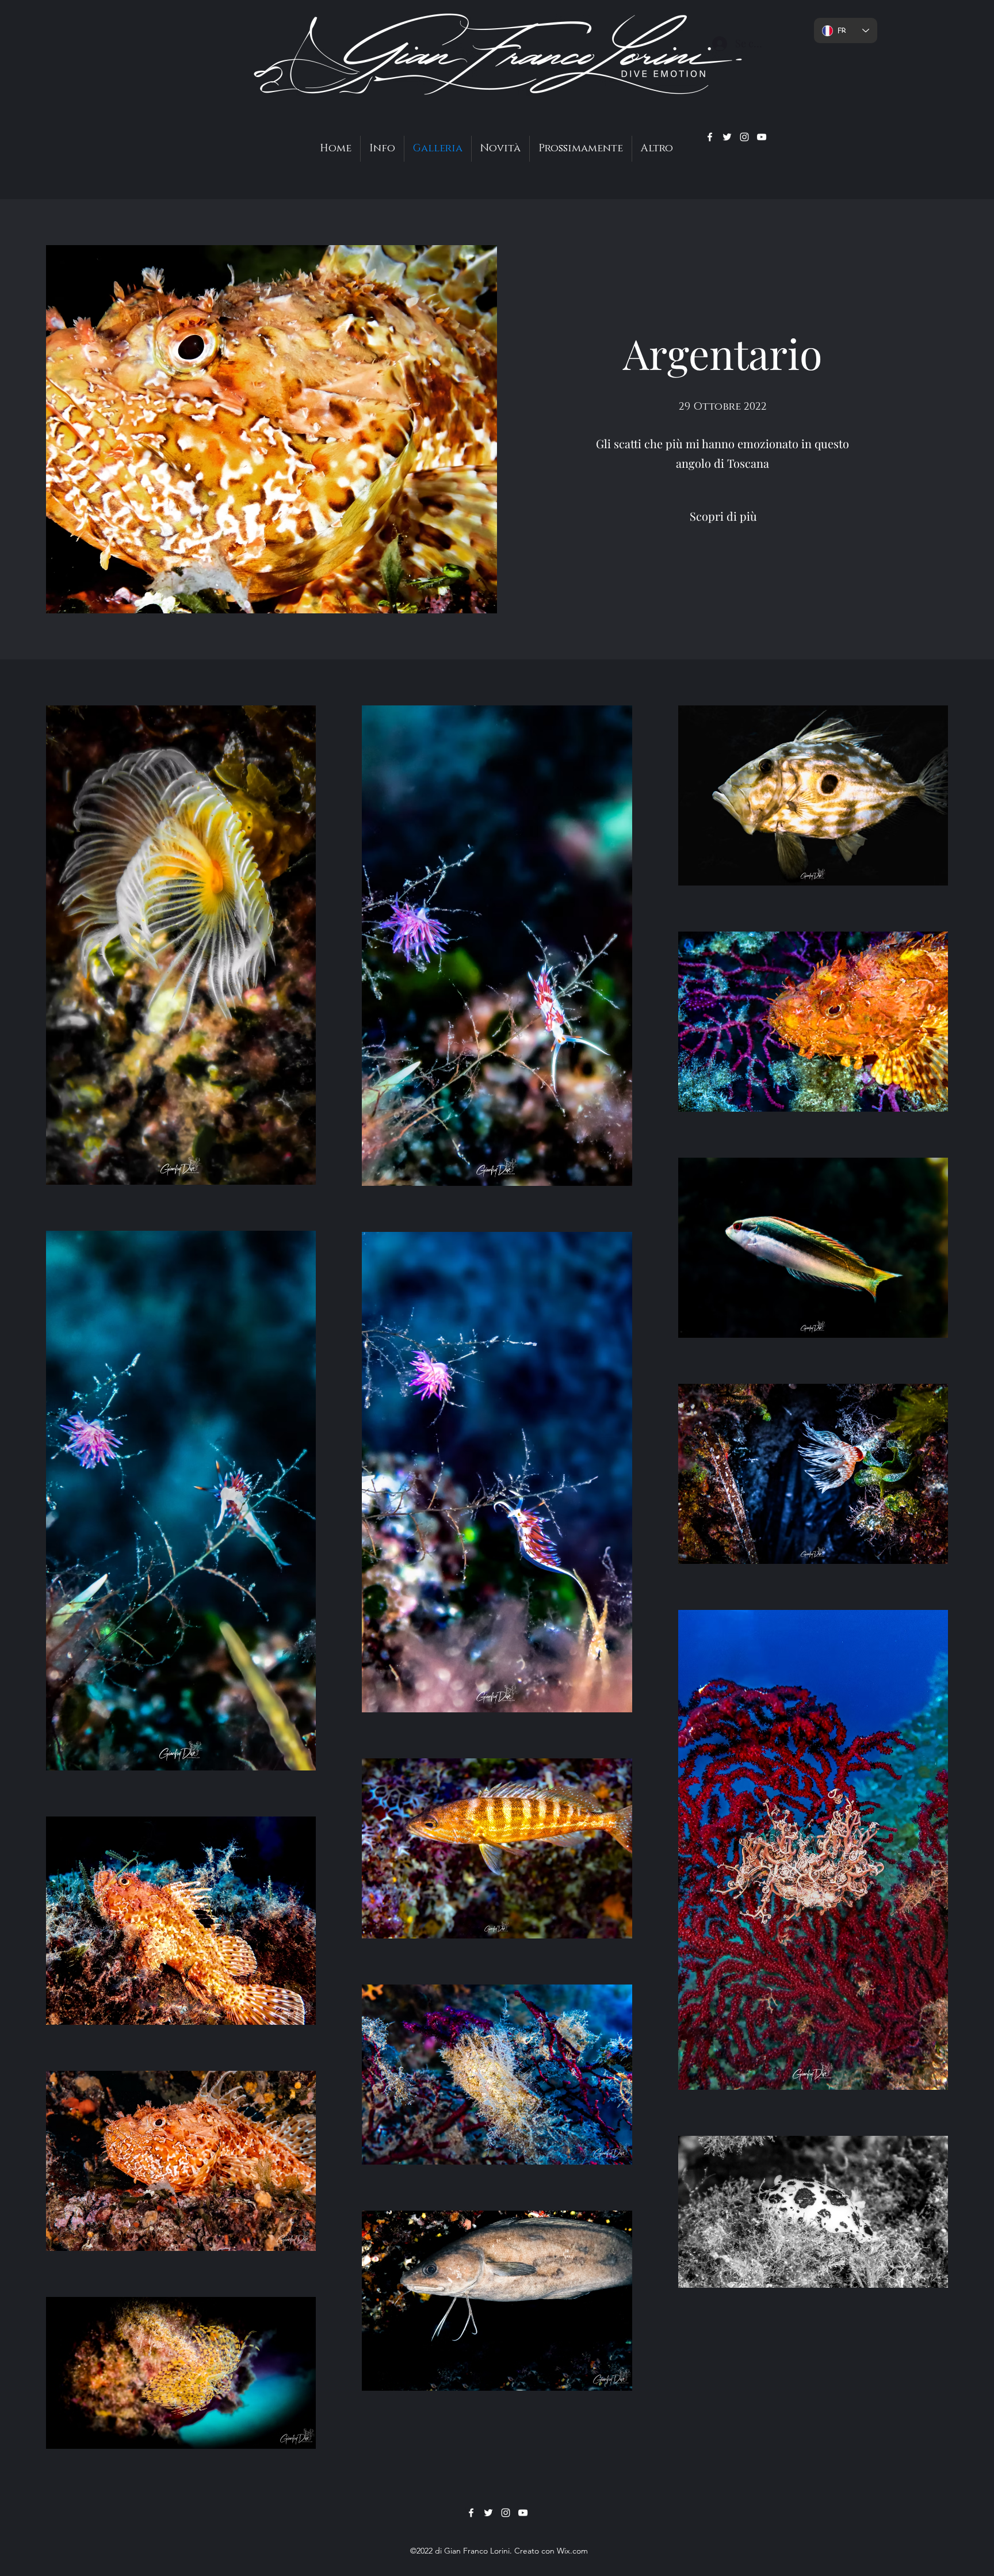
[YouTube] (762, 137)
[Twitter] (727, 137)
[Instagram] (744, 137)
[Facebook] (710, 137)
